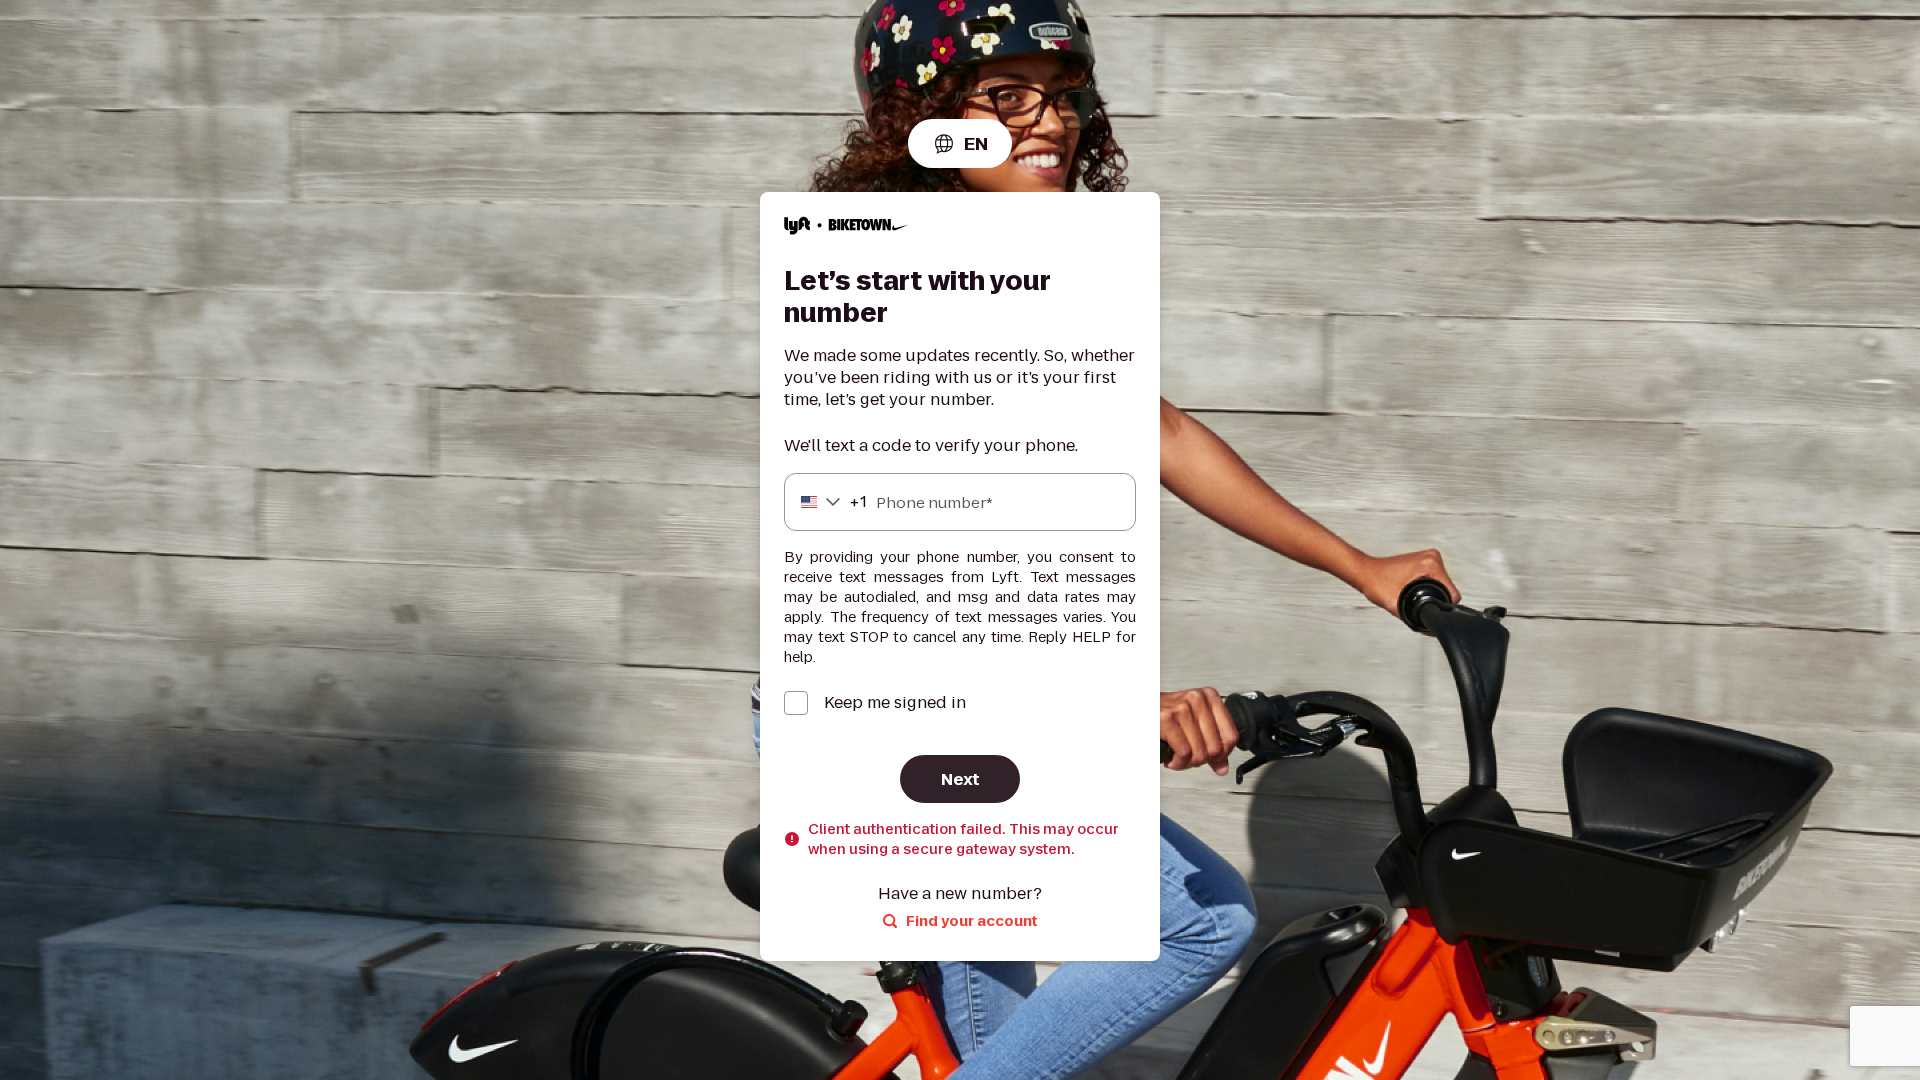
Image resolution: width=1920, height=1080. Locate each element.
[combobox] (960, 143)
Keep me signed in (895, 703)
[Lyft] (846, 228)
